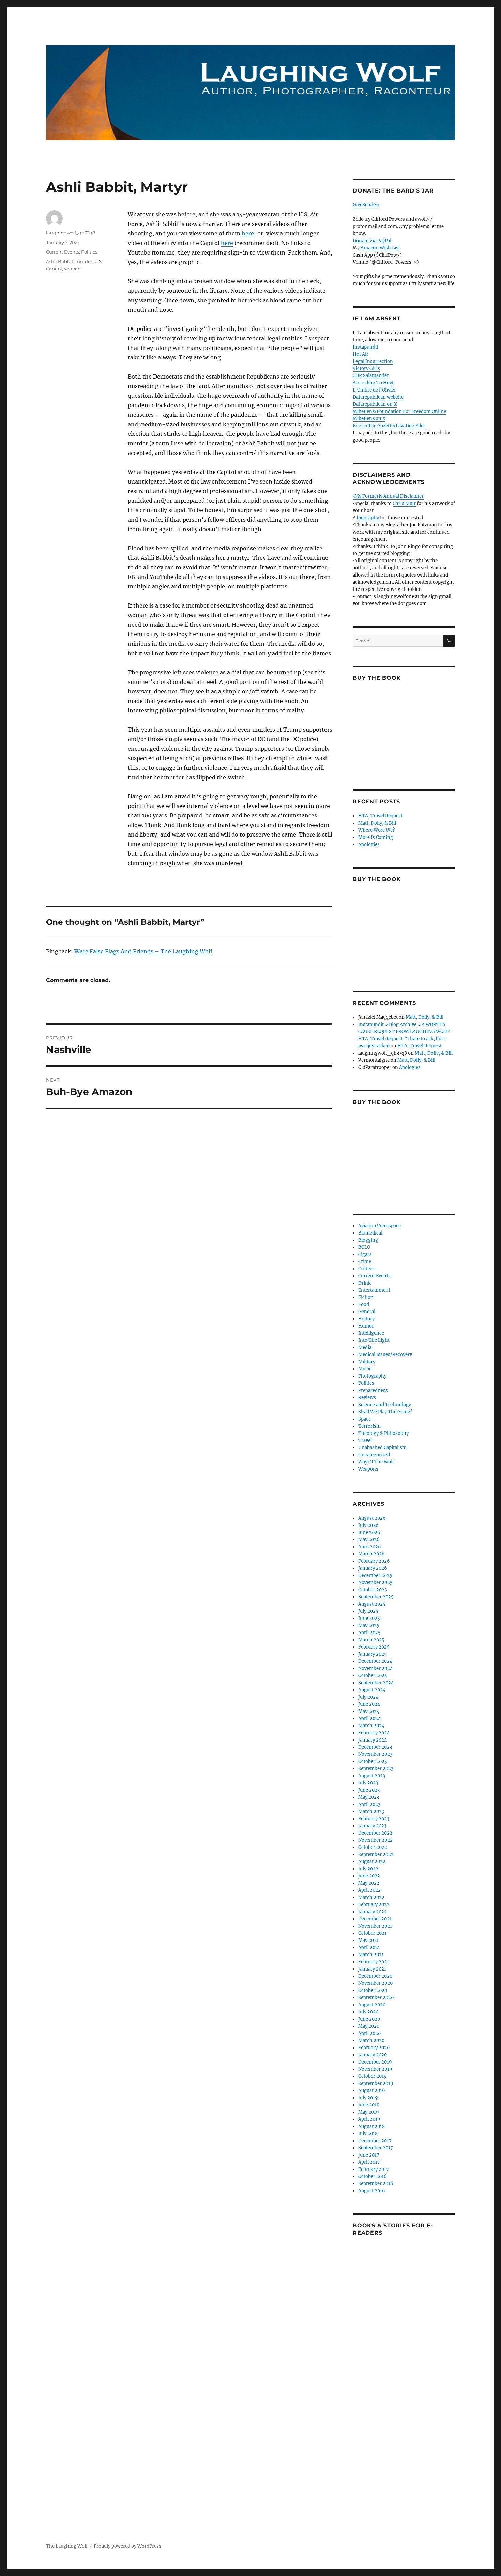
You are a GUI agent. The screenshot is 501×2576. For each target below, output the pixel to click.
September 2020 (376, 1998)
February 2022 (374, 1905)
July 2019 (368, 2098)
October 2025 (373, 1590)
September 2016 (376, 2184)
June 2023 (369, 1790)
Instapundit (366, 347)
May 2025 (369, 1626)
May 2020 (369, 2026)
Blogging (368, 1240)
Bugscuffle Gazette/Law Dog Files (389, 426)
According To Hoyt (373, 383)
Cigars (365, 1254)
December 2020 (375, 1976)
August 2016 (372, 2191)
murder (84, 261)
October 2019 (373, 2076)
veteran (72, 269)
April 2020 (369, 2033)
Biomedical (370, 1233)
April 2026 (370, 1547)
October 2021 (372, 1933)
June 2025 (369, 1618)
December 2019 (375, 2062)
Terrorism (369, 1426)
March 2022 (371, 1897)
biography (368, 518)
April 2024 (369, 1719)
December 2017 (375, 2141)
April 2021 (369, 1948)
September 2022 (376, 1854)
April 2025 (369, 1633)
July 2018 (368, 2134)
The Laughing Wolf (67, 2546)
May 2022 (369, 1883)
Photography (372, 1376)
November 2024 (375, 1668)
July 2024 (368, 1697)
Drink (365, 1283)
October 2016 (373, 2176)
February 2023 (374, 1819)
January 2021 (372, 1969)
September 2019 (376, 2083)
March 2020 (371, 2041)
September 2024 (376, 1683)
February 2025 (374, 1647)
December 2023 (375, 1747)
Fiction (366, 1297)
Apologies (369, 845)
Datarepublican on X (375, 404)
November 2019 (375, 2069)
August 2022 (372, 1862)
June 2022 (369, 1876)
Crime (365, 1262)
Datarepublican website (378, 397)
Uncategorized (374, 1455)
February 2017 (374, 2169)
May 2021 (368, 1940)
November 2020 (375, 1983)
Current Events (63, 252)
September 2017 (376, 2148)
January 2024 (373, 1740)
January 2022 (373, 1912)
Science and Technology (385, 1405)
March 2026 (371, 1554)
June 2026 (369, 1532)
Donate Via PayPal (372, 241)
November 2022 (375, 1840)
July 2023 (368, 1783)
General (367, 1312)
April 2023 (369, 1804)
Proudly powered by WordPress (127, 2546)
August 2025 (372, 1604)
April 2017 (369, 2162)
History (366, 1319)
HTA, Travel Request (380, 816)
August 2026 (372, 1518)
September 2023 (376, 1769)
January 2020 (373, 2055)
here (248, 233)
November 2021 (375, 1926)
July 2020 (368, 2012)
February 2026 (374, 1561)
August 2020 (372, 2005)
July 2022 (368, 1869)
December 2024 (375, 1661)
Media (365, 1347)
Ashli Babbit (60, 261)
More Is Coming (376, 837)
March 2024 (371, 1726)
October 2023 (373, 1761)
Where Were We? (376, 830)
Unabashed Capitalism (382, 1448)
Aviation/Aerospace (379, 1226)
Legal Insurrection (373, 361)
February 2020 (374, 2048)
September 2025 (376, 1597)
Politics (89, 252)
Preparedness (373, 1390)
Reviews (367, 1398)
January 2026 (373, 1568)
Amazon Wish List (380, 248)
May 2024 (369, 1711)
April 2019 (369, 2119)
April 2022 (369, 1890)
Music (365, 1369)
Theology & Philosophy (383, 1433)
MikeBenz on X (369, 419)
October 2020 (373, 1990)
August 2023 (372, 1776)
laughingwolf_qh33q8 (71, 233)
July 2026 (368, 1525)
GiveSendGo (366, 205)
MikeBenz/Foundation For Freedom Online (399, 411)
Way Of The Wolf (376, 1462)
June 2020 (369, 2019)
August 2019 (372, 2091)
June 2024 (369, 1704)
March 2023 (371, 1812)
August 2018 (371, 2126)
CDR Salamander (371, 376)
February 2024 (374, 1733)
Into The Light (374, 1340)
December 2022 (375, 1833)
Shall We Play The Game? (385, 1412)
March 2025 (371, 1640)
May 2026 (369, 1540)
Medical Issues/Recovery (385, 1355)
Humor (366, 1326)
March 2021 (371, 1955)
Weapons (368, 1469)
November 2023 (375, 1754)
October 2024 (373, 1676)
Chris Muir (404, 503)
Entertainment (374, 1290)
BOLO (364, 1247)
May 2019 (369, 2112)
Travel (365, 1440)
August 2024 (372, 1690)
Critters (366, 1269)
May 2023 (369, 1797)
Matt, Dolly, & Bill (377, 823)
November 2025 (375, 1583)
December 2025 (375, 1575)
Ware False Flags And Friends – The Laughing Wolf (143, 951)
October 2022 (373, 1847)
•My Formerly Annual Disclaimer (388, 496)
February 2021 (374, 1962)
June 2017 (369, 2155)
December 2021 (375, 1919)
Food (364, 1305)
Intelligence (371, 1333)
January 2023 (372, 1826)
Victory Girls (366, 369)
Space (365, 1419)
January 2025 (373, 1654)
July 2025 (368, 1611)
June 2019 (369, 2105)
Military (367, 1362)
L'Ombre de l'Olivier (374, 390)
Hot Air (361, 354)
